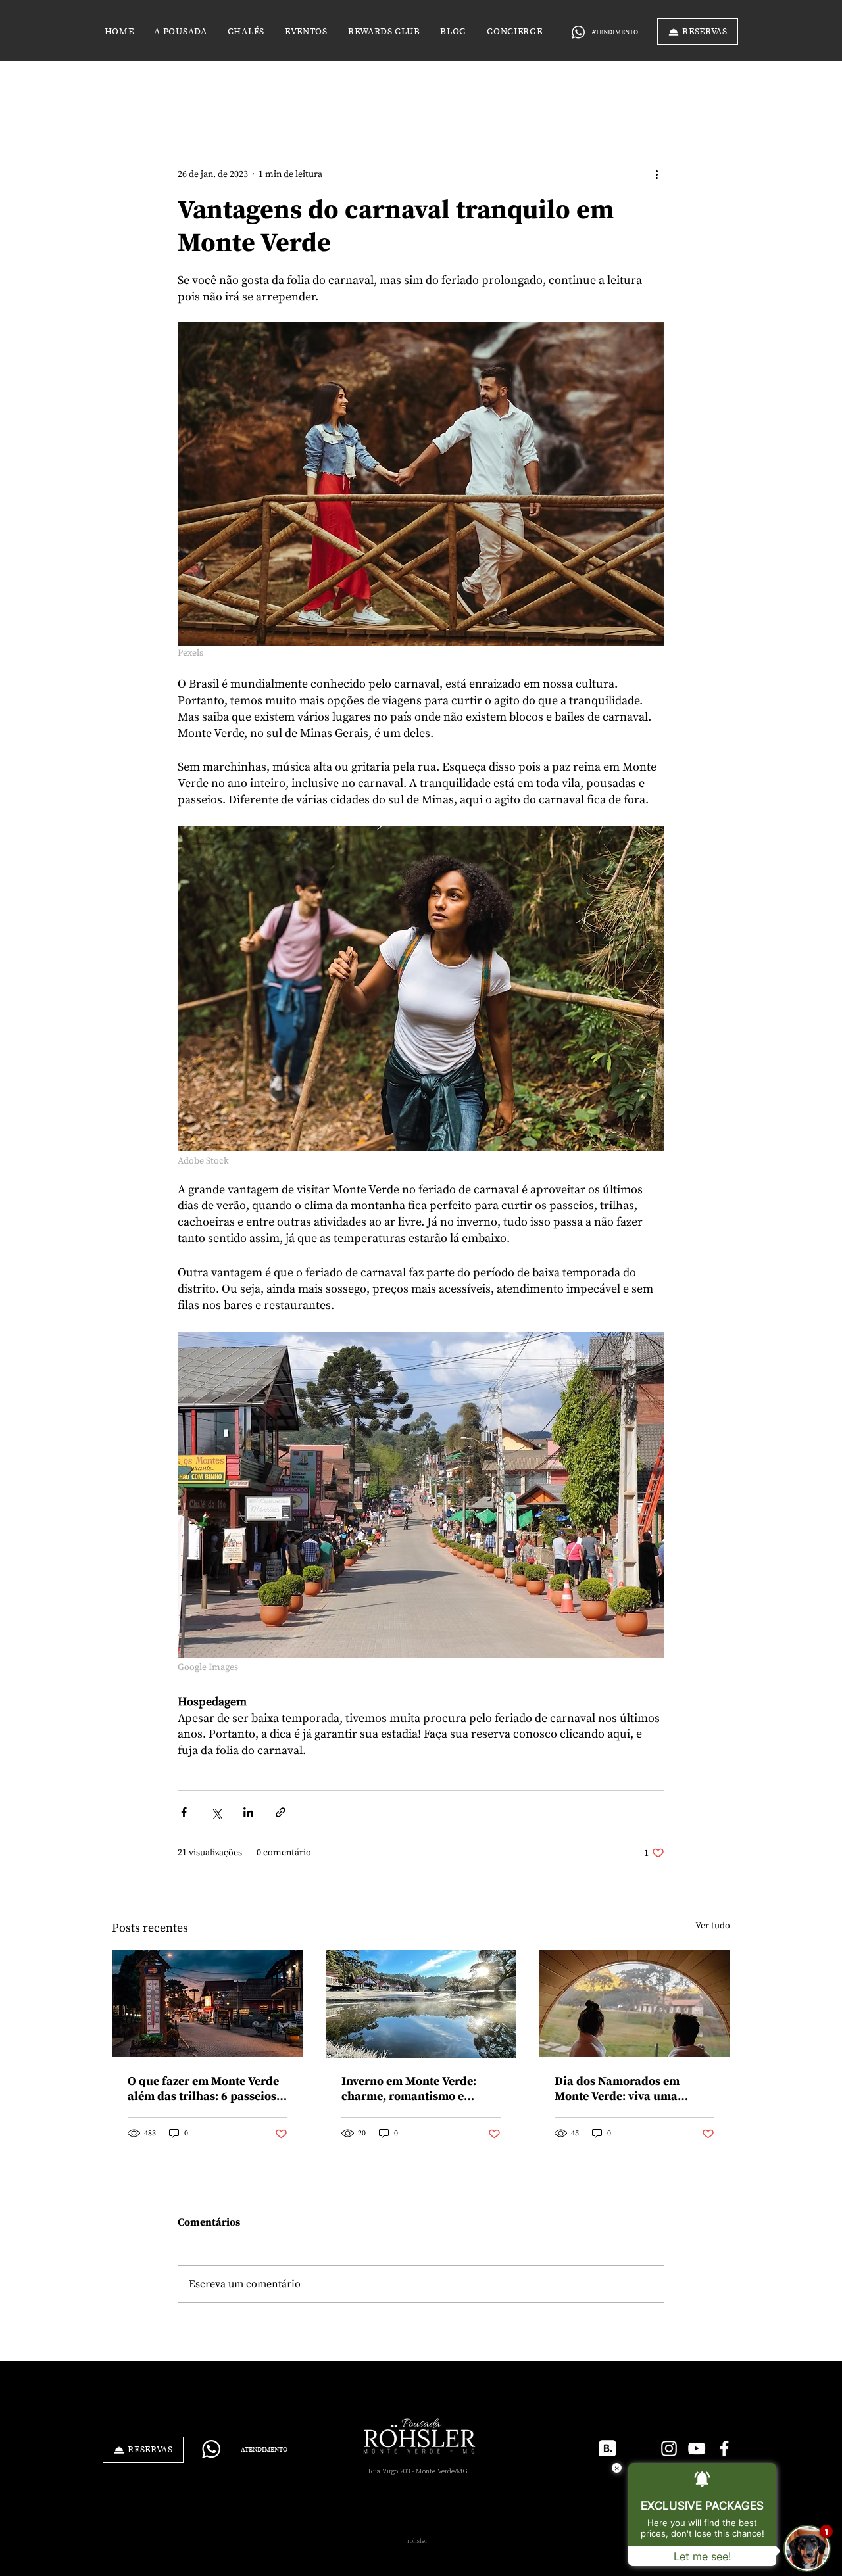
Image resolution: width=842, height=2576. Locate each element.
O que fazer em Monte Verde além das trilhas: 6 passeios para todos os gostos (203, 2089)
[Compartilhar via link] (281, 1812)
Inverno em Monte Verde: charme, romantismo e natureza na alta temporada (417, 2089)
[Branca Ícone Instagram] (669, 2448)
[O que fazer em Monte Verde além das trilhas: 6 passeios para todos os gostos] (208, 2004)
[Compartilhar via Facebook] (184, 1812)
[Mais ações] (656, 174)
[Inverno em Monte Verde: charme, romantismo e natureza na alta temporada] (421, 2004)
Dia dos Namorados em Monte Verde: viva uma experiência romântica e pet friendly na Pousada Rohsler (632, 2089)
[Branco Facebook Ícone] (724, 2448)
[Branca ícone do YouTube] (697, 2448)
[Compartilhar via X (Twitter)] (216, 1812)
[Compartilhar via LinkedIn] (248, 1812)
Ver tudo (713, 1926)
